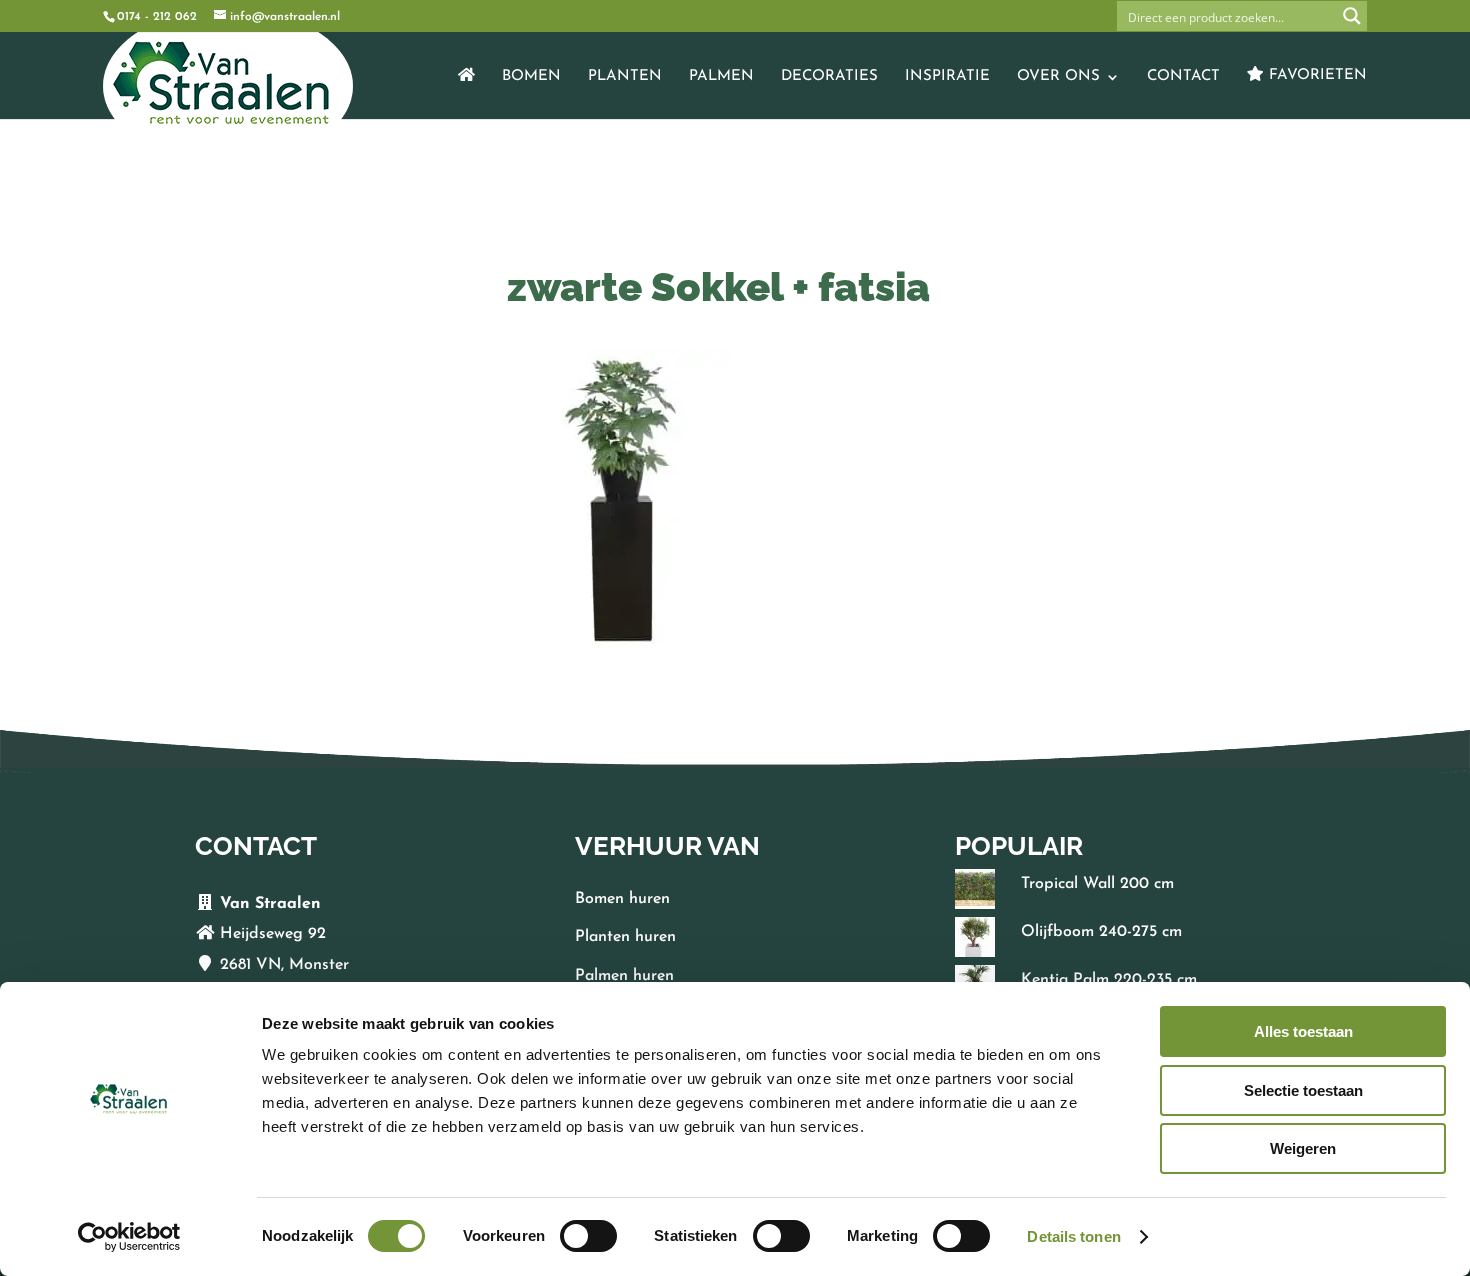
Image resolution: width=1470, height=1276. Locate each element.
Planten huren (625, 937)
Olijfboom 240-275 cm (1101, 932)
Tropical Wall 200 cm (1097, 884)
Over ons (1058, 77)
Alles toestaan (1303, 1031)
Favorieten (1315, 75)
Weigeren (1303, 1148)
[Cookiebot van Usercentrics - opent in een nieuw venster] (129, 1237)
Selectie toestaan (1303, 1090)
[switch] (588, 1236)
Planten (625, 77)
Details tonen (1073, 1236)
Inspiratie (947, 77)
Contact (1183, 77)
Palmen (721, 77)
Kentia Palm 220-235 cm (1109, 980)
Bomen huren (622, 899)
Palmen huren (624, 976)
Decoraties (829, 77)
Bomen (531, 77)
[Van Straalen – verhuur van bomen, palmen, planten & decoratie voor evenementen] (466, 93)
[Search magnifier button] (1352, 16)
